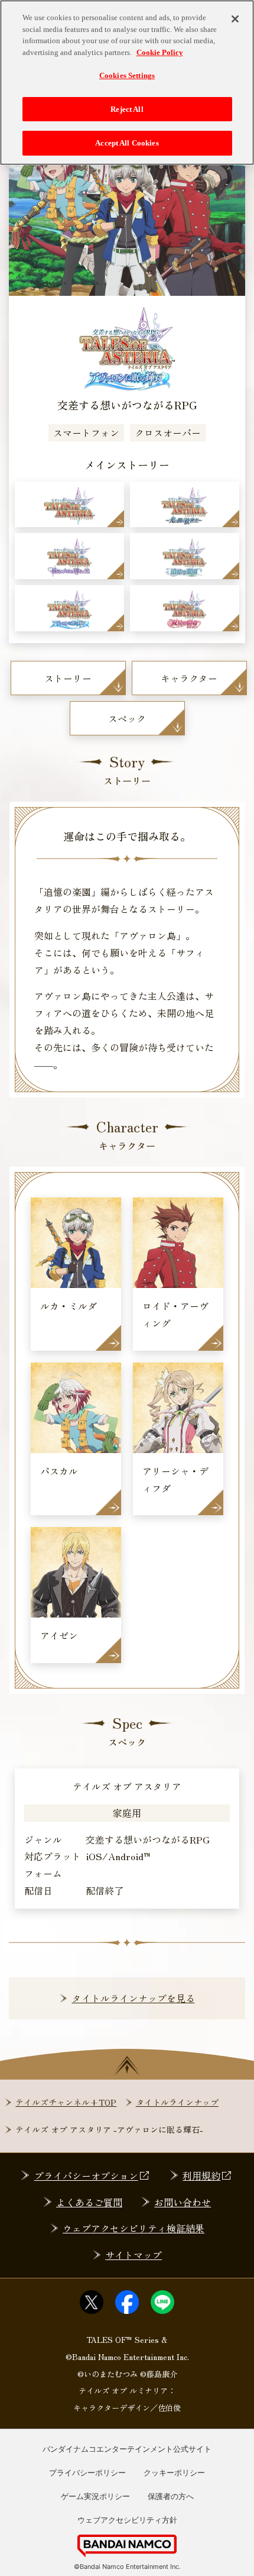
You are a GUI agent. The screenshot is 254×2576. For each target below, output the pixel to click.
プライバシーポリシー (87, 2472)
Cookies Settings (127, 75)
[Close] (235, 19)
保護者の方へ (171, 2496)
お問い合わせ (183, 2202)
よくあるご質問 (89, 2202)
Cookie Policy (160, 52)
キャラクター (189, 678)
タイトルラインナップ (177, 2102)
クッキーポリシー (174, 2472)
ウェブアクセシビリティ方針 (127, 2520)
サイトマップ (133, 2255)
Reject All (127, 109)
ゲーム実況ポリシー (95, 2496)
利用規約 (201, 2175)
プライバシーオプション (86, 2175)
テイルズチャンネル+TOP (66, 2102)
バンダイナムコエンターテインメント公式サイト (127, 2449)
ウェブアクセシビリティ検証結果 (133, 2228)
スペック (127, 718)
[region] (127, 83)
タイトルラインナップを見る (133, 1998)
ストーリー (68, 678)
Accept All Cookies (127, 143)
